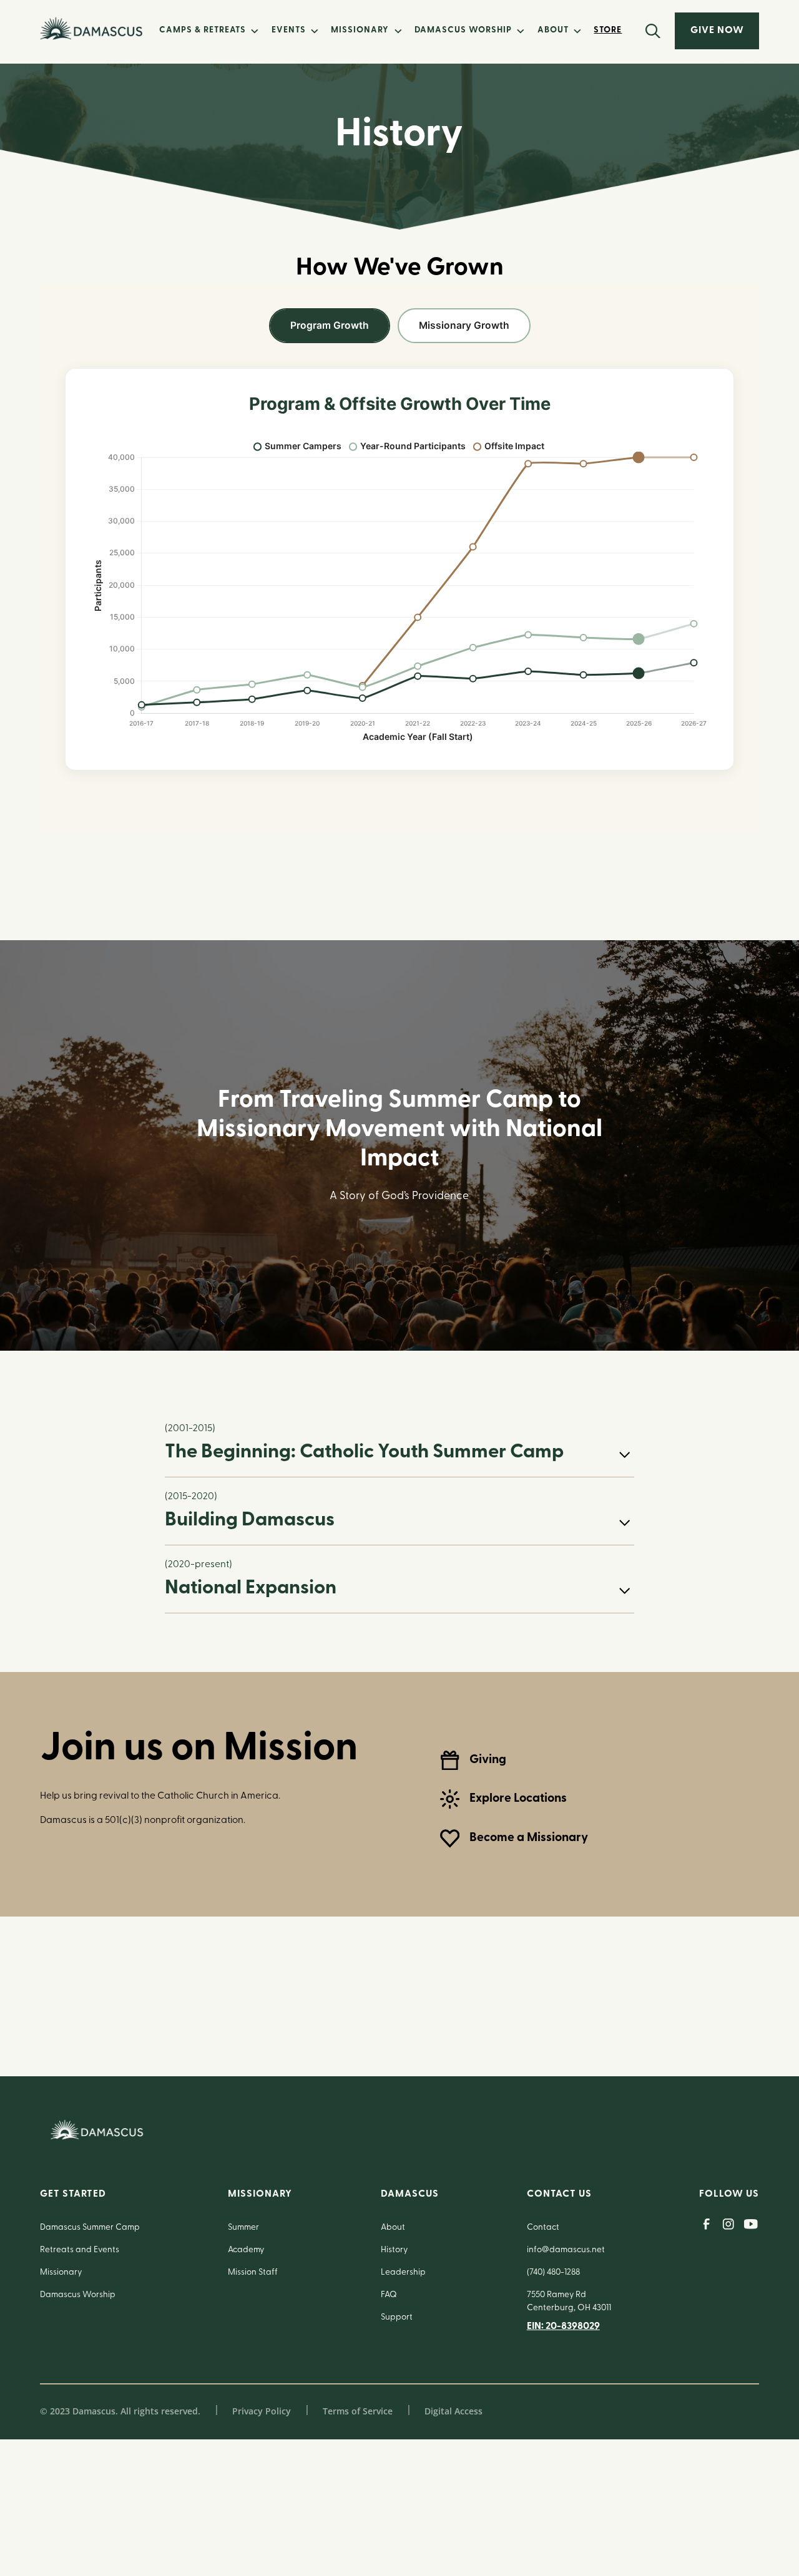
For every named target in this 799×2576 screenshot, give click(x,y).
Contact (543, 2228)
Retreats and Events (80, 2250)
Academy (246, 2250)
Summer (243, 2228)
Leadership (403, 2272)
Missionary (61, 2272)
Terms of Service (358, 2411)
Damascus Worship (78, 2295)
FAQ (389, 2295)
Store (608, 30)
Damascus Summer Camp (90, 2228)
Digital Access (453, 2411)
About (393, 2228)
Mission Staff (253, 2272)
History (394, 2250)
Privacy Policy (262, 2411)
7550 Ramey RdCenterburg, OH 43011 (569, 2301)
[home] (91, 28)
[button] (208, 31)
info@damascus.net (566, 2250)
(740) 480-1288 (553, 2272)
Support (397, 2317)
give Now (717, 31)
